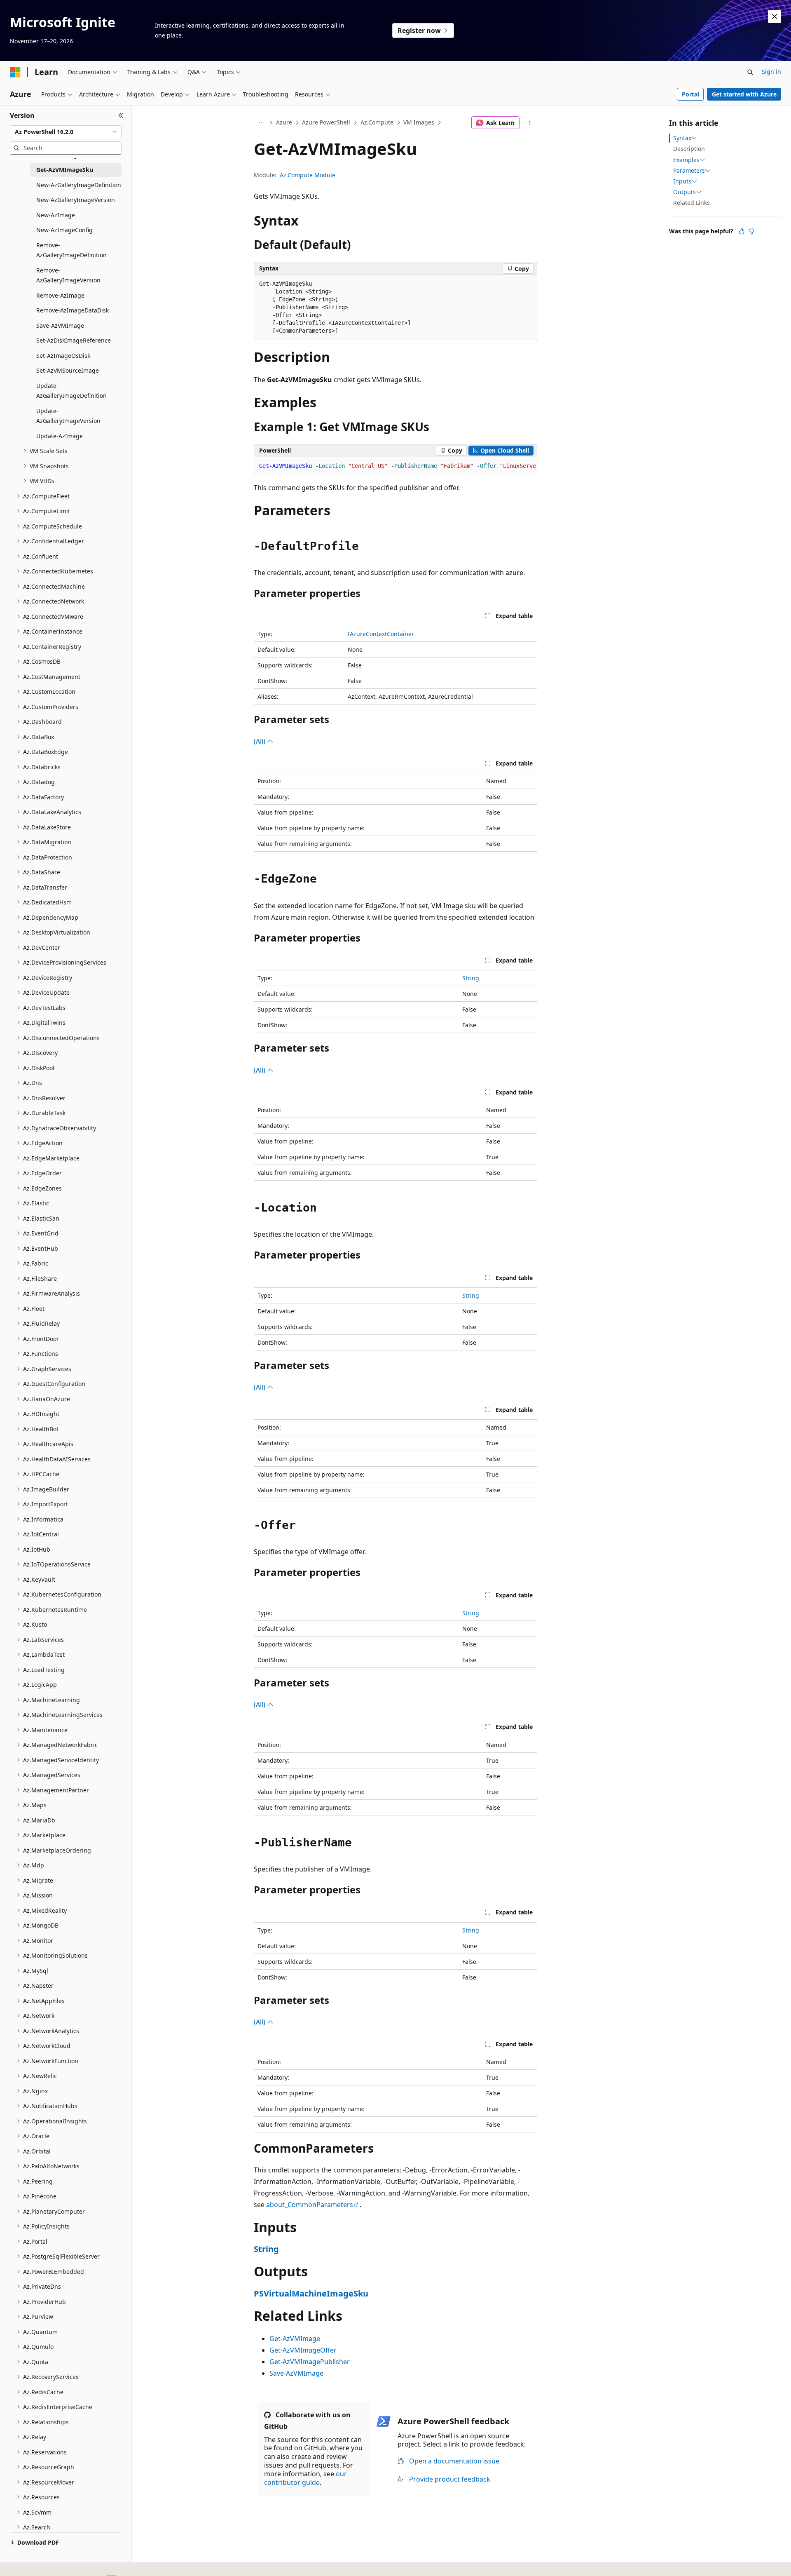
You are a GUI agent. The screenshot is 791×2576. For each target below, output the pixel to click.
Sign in (771, 72)
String (471, 978)
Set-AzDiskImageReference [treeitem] (74, 340)
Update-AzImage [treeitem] (60, 436)
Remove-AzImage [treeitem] (60, 295)
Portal (690, 94)
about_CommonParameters (310, 2205)
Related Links (692, 203)
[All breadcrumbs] (261, 123)
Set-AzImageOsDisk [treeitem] (63, 356)
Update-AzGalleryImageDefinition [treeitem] (71, 391)
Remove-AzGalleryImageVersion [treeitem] (68, 275)
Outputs (685, 192)
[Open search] (750, 72)
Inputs (682, 181)
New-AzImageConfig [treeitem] (64, 230)
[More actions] (530, 123)
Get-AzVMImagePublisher (310, 2362)
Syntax (682, 138)
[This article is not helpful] (751, 231)
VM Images (419, 122)
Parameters (689, 171)
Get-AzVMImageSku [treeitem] (65, 170)
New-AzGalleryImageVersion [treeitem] (76, 200)
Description (689, 149)
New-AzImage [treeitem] (56, 215)
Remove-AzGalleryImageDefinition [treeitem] (71, 250)
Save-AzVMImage (296, 2373)
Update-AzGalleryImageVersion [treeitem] (68, 416)
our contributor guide (305, 2478)
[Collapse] (121, 115)
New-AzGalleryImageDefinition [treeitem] (79, 185)
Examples (686, 160)
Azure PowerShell (326, 122)
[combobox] (66, 132)
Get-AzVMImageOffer (303, 2350)
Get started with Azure (744, 94)
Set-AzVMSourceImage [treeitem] (68, 370)
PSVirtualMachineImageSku (311, 2293)
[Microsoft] (15, 72)
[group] (395, 466)
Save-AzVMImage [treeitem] (60, 325)
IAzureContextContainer (381, 634)
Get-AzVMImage (295, 2339)
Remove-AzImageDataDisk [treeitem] (73, 310)
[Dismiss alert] (775, 16)
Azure (284, 122)
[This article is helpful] (742, 231)
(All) (260, 741)
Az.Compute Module (308, 175)
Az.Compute (377, 122)
